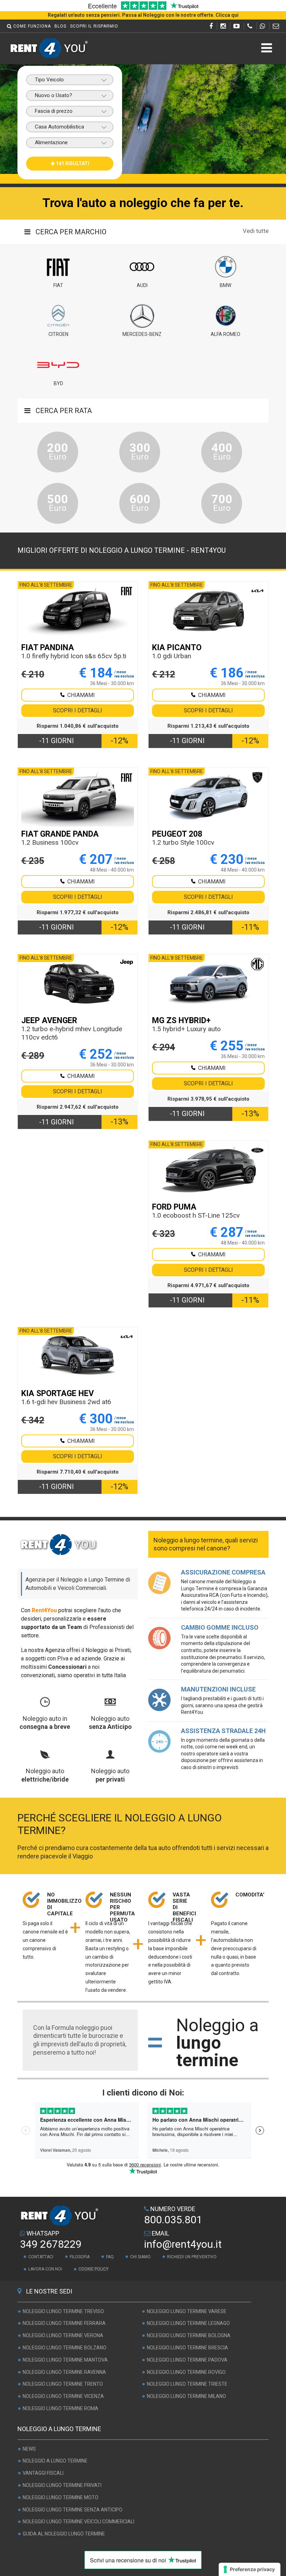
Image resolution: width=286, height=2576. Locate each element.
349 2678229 (51, 2244)
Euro (58, 451)
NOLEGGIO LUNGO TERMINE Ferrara (64, 2324)
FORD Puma (174, 1207)
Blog (61, 26)
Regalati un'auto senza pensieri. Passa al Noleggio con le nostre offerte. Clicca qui (143, 15)
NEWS (29, 2449)
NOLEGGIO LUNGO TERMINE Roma (61, 2408)
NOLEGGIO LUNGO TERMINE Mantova (65, 2360)
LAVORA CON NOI (45, 2269)
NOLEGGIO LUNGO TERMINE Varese (187, 2311)
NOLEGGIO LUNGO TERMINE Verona (63, 2335)
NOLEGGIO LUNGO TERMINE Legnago (188, 2324)
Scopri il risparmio (94, 26)
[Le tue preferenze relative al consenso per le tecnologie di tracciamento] (250, 2569)
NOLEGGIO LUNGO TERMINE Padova (187, 2360)
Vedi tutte (256, 231)
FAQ (110, 2257)
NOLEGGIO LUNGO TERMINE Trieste (187, 2384)
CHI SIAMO (140, 2257)
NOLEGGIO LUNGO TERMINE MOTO (61, 2497)
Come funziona (32, 26)
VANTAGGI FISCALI (43, 2473)
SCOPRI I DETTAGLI (78, 710)
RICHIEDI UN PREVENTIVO (192, 2257)
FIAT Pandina (48, 648)
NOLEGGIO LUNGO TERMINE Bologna (189, 2335)
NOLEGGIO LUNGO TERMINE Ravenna (64, 2372)
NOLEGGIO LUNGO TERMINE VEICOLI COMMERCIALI (78, 2522)
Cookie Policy (93, 2269)
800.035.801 (173, 2220)
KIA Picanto (177, 648)
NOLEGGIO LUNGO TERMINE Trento (63, 2384)
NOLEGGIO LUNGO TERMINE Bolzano (65, 2348)
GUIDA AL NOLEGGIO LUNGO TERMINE (64, 2534)
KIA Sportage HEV (58, 1393)
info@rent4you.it (183, 2244)
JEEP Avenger (49, 1021)
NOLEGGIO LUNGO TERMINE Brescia (187, 2348)
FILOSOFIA (80, 2257)
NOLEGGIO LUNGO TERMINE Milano (186, 2396)
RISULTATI (73, 163)
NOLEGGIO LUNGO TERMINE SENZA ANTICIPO (73, 2510)
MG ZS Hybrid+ (181, 1021)
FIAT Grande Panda (60, 834)
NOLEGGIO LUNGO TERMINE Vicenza (63, 2396)
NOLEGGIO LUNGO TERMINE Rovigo (186, 2372)
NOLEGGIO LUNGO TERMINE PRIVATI (62, 2485)
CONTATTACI (41, 2257)
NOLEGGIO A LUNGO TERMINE (55, 2461)
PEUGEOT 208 (177, 834)
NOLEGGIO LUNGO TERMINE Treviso (63, 2311)
